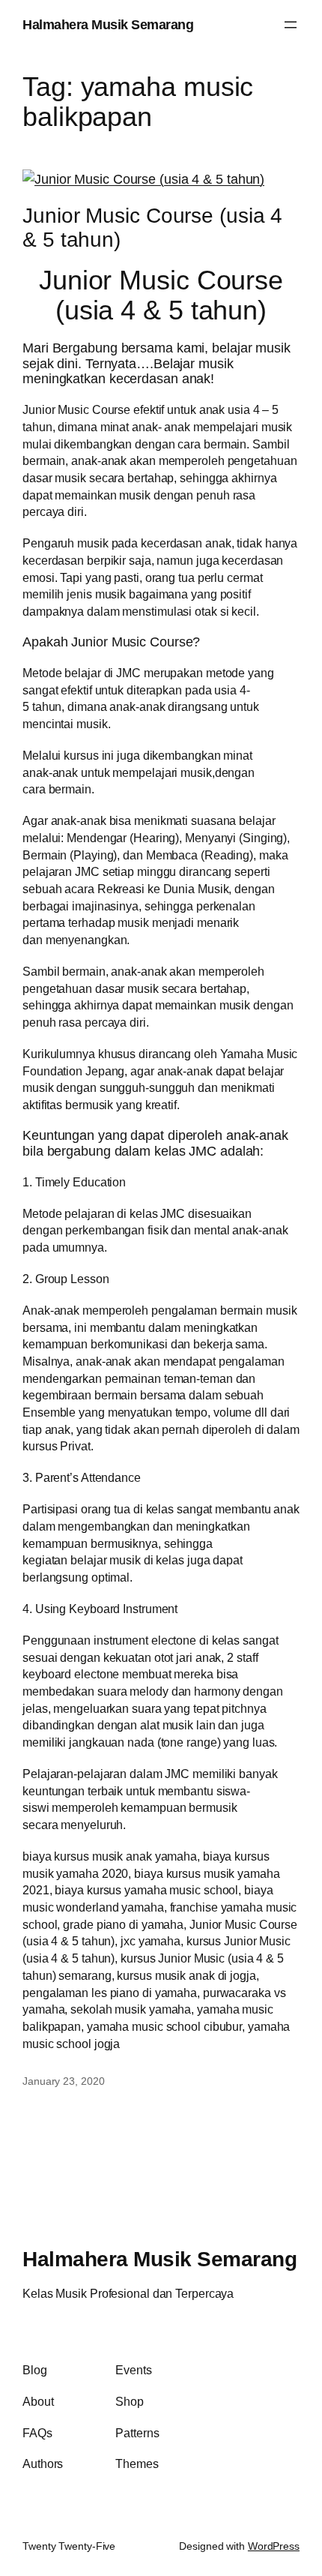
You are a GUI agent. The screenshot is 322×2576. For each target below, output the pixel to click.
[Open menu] (291, 25)
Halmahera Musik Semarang (108, 24)
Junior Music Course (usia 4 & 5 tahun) (152, 227)
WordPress (274, 2546)
